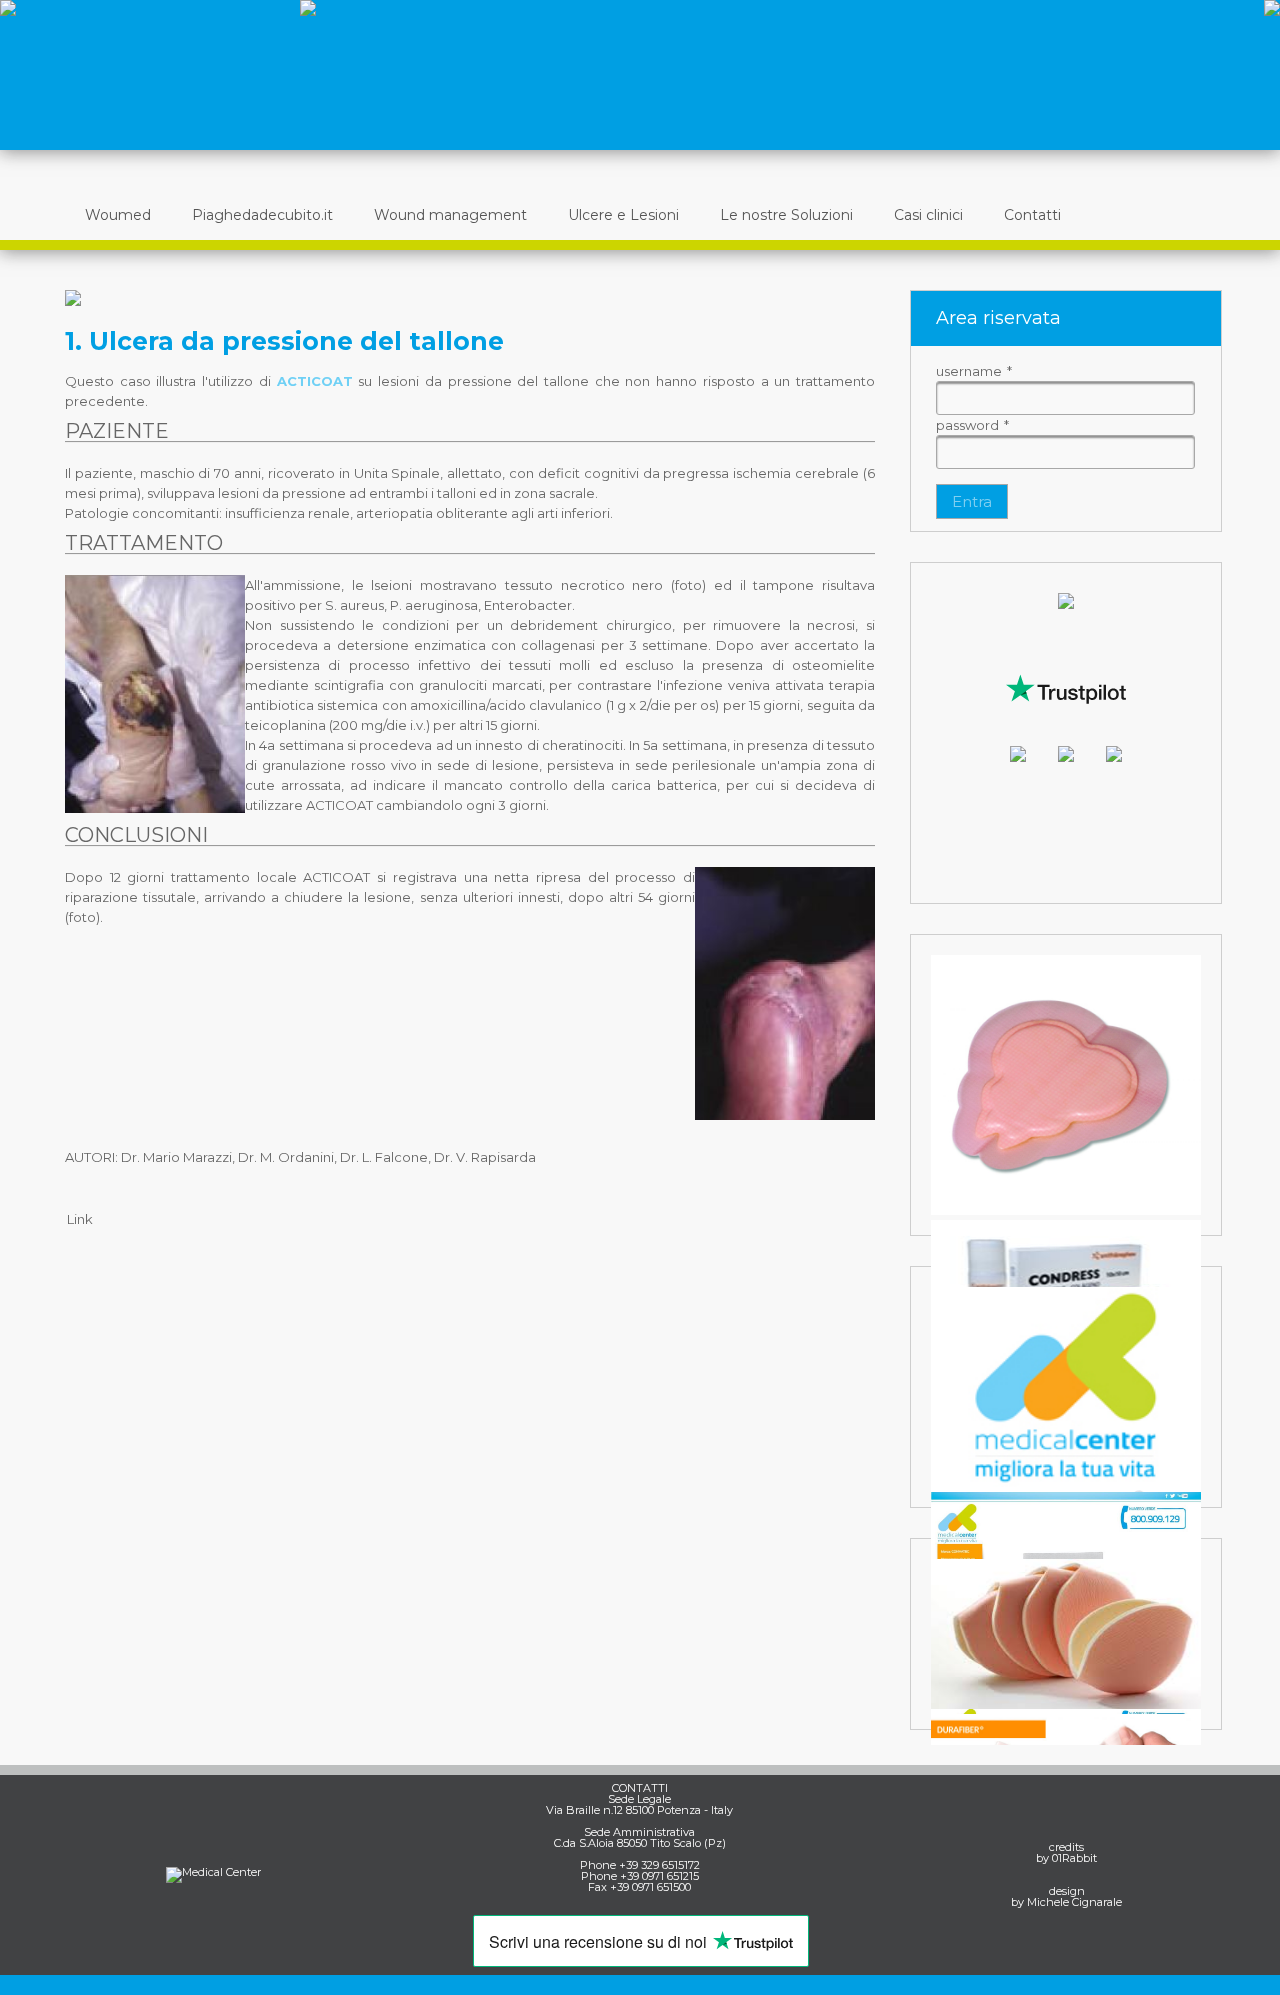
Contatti (1032, 215)
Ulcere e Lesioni (623, 215)
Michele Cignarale (1074, 1902)
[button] (972, 501)
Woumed (118, 215)
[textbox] (1065, 398)
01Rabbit (1074, 1858)
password (972, 425)
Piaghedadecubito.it (262, 215)
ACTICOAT (315, 381)
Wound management (450, 215)
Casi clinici (928, 215)
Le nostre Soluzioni (786, 215)
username (974, 371)
